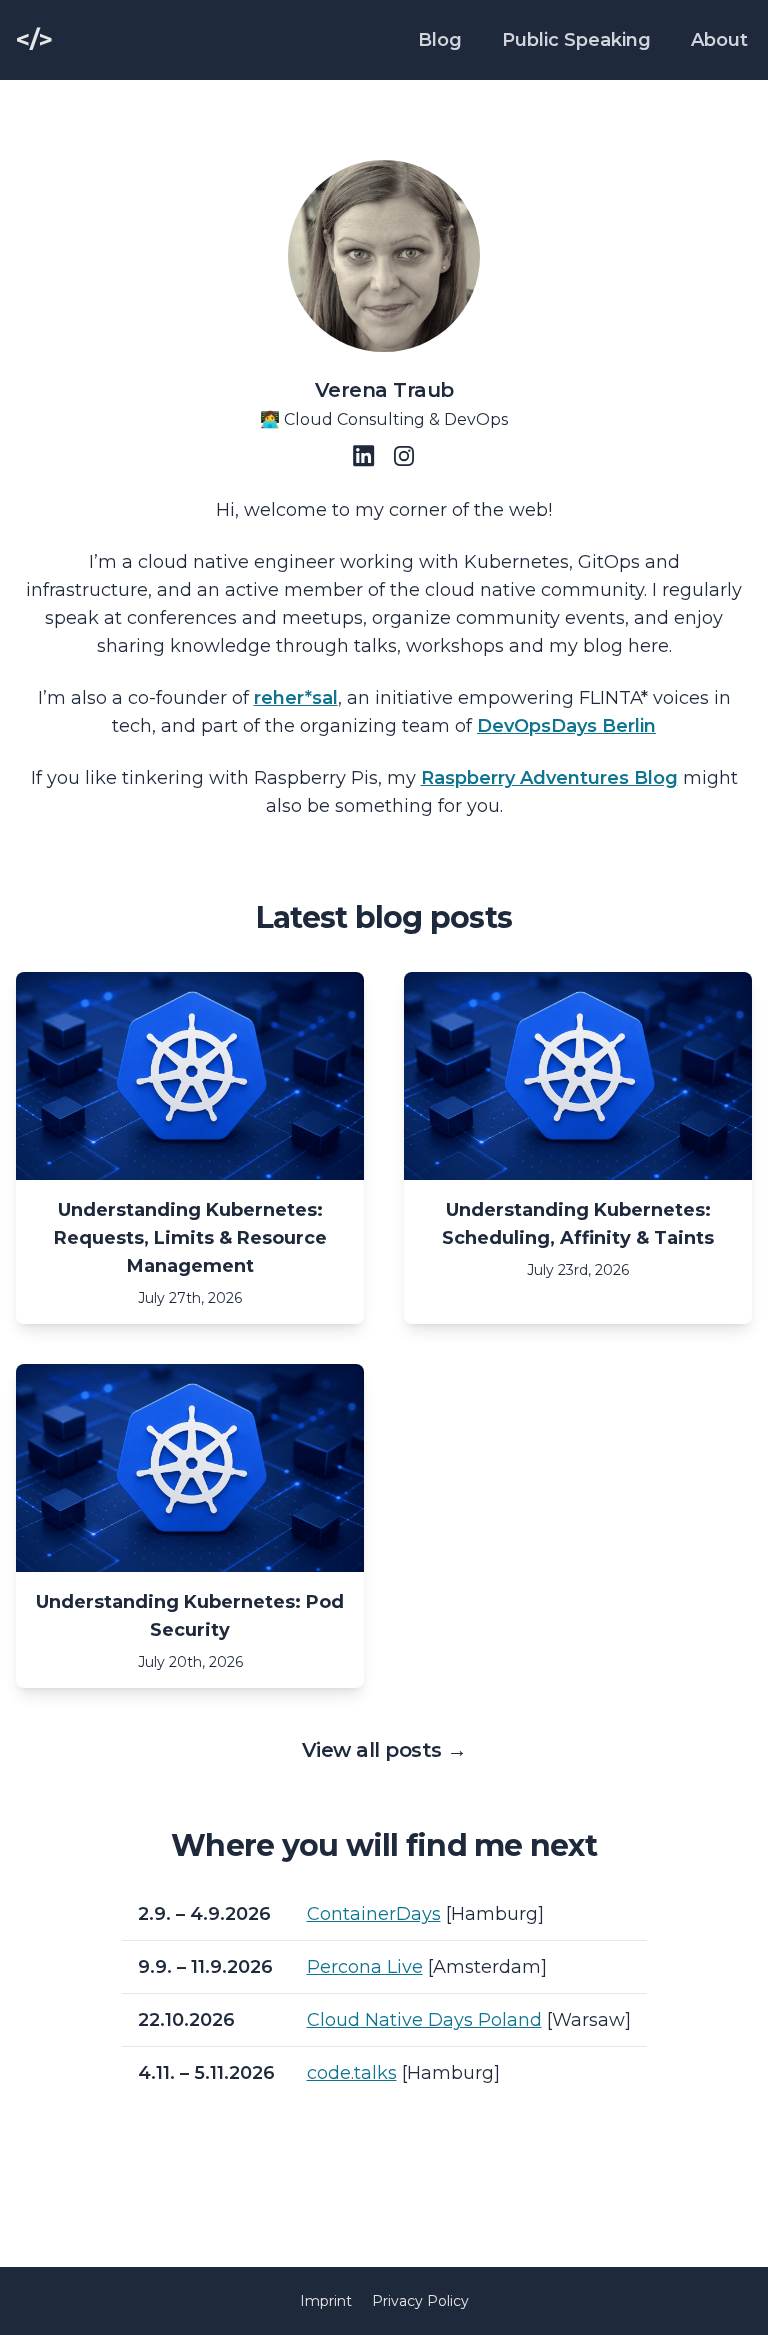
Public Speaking (576, 40)
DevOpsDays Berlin (566, 726)
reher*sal (296, 698)
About (719, 40)
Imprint (326, 2301)
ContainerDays (374, 1914)
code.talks (352, 2073)
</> (34, 39)
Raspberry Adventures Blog (549, 778)
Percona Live (365, 1967)
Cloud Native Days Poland (424, 2020)
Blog (440, 40)
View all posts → (384, 1750)
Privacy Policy (420, 2301)
